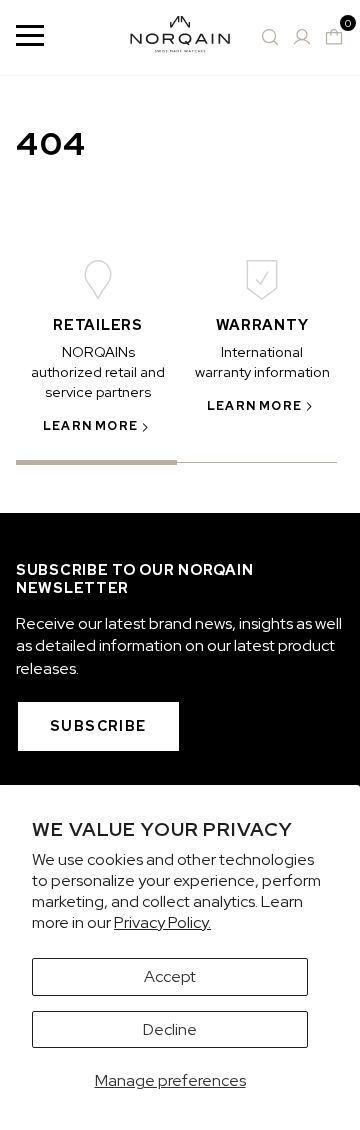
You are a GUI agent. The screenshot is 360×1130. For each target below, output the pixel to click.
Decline (170, 1029)
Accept (170, 976)
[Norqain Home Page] (180, 37)
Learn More (90, 426)
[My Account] (302, 37)
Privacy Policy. (162, 922)
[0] (334, 37)
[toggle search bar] (270, 37)
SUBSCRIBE (98, 726)
